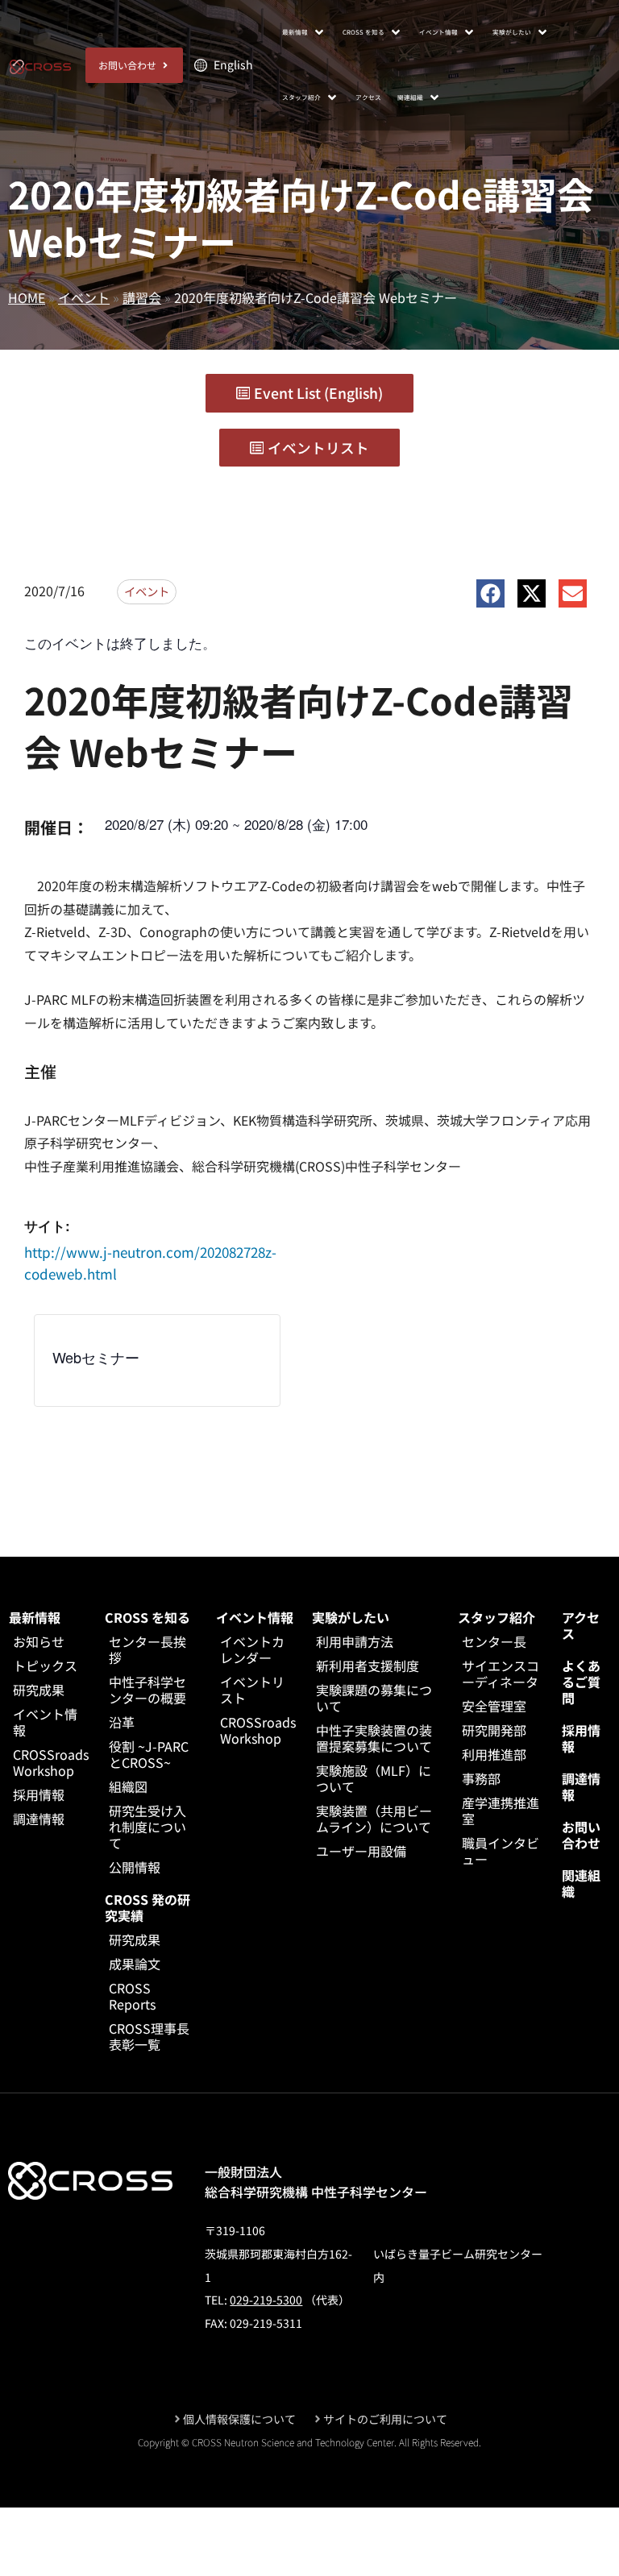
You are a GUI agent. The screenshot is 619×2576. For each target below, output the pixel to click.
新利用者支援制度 (368, 1665)
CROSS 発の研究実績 (147, 1907)
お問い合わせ (581, 1835)
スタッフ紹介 (496, 1617)
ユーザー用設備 (361, 1851)
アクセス (581, 1625)
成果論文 (135, 1964)
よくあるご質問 (581, 1682)
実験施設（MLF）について (374, 1778)
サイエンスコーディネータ (501, 1674)
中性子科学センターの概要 (147, 1690)
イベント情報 (45, 1722)
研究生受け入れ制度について (147, 1827)
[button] (304, 33)
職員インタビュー (501, 1851)
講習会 (142, 297)
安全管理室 (494, 1706)
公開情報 (135, 1867)
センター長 (494, 1641)
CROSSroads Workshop (50, 1762)
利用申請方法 (355, 1641)
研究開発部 (494, 1730)
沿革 (122, 1722)
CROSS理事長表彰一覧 (149, 2036)
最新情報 (35, 1617)
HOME (27, 297)
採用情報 (39, 1794)
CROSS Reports (132, 1996)
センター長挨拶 (147, 1649)
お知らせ (39, 1641)
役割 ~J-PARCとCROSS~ (149, 1754)
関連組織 (581, 1883)
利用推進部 (494, 1754)
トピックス (45, 1665)
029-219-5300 (266, 2300)
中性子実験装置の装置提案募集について (374, 1738)
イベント (84, 297)
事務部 (481, 1778)
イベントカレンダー (252, 1649)
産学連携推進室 (501, 1811)
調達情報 (39, 1819)
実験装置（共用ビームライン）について (374, 1819)
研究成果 (39, 1690)
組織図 (128, 1786)
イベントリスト (252, 1690)
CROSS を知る (147, 1617)
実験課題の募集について (374, 1698)
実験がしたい (351, 1617)
